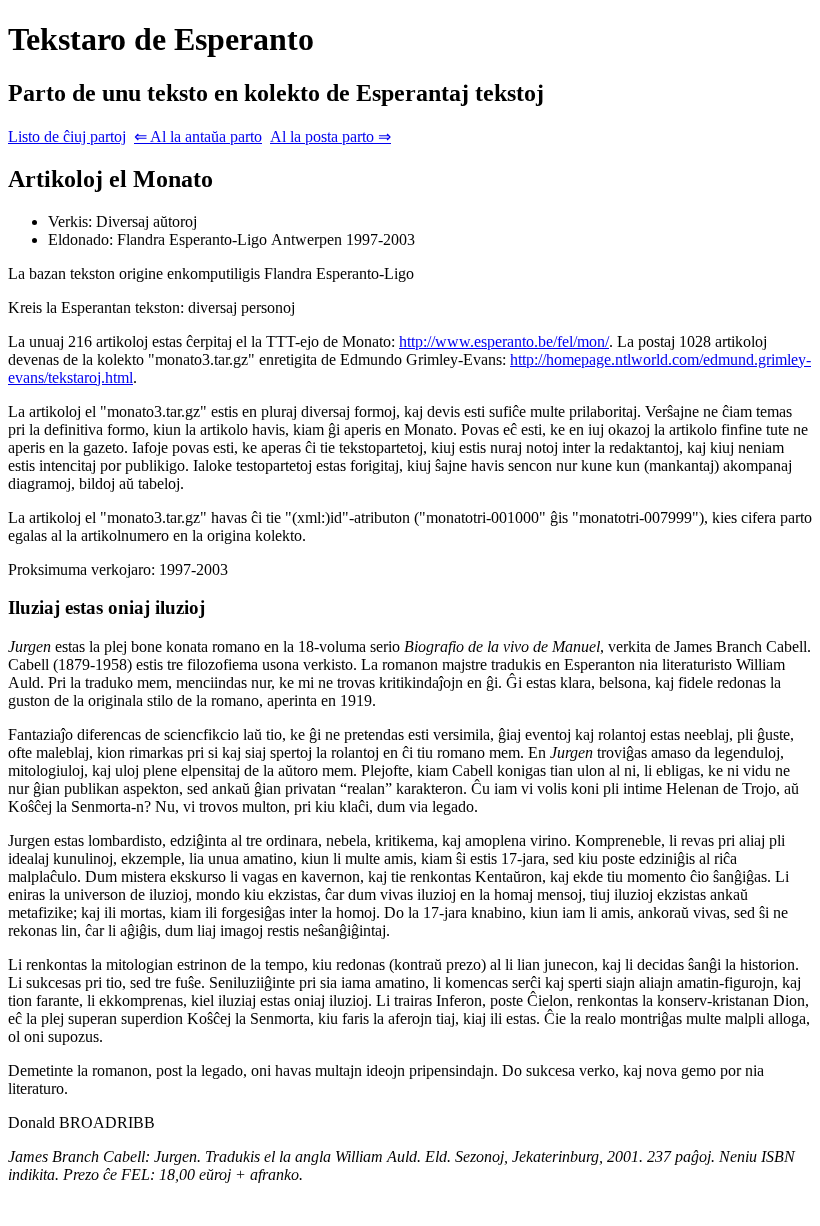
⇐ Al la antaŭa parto (198, 136)
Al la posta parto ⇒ (330, 136)
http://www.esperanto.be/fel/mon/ (504, 341)
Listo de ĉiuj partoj (67, 136)
